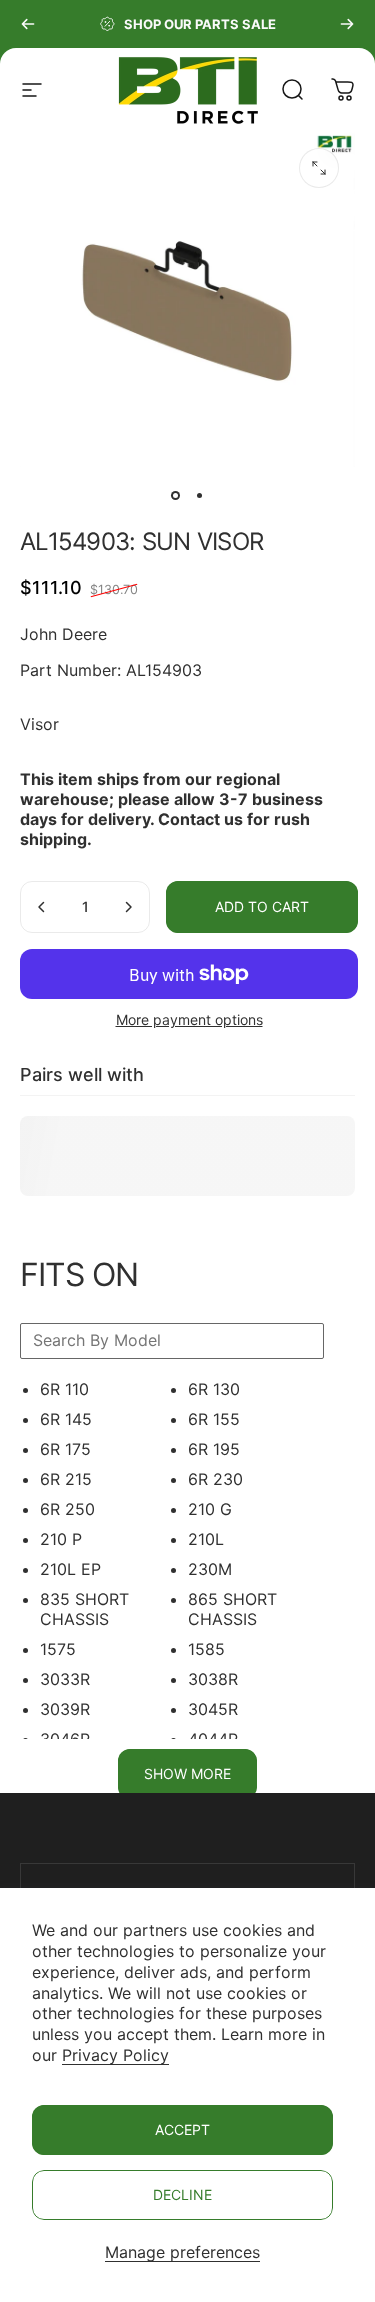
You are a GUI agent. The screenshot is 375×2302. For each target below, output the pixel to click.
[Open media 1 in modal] (319, 168)
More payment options (189, 1019)
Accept (182, 2129)
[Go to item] (176, 495)
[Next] (347, 24)
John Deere (63, 634)
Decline (182, 2194)
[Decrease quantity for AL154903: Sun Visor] (42, 907)
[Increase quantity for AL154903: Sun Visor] (128, 907)
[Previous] (28, 24)
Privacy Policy (115, 2055)
